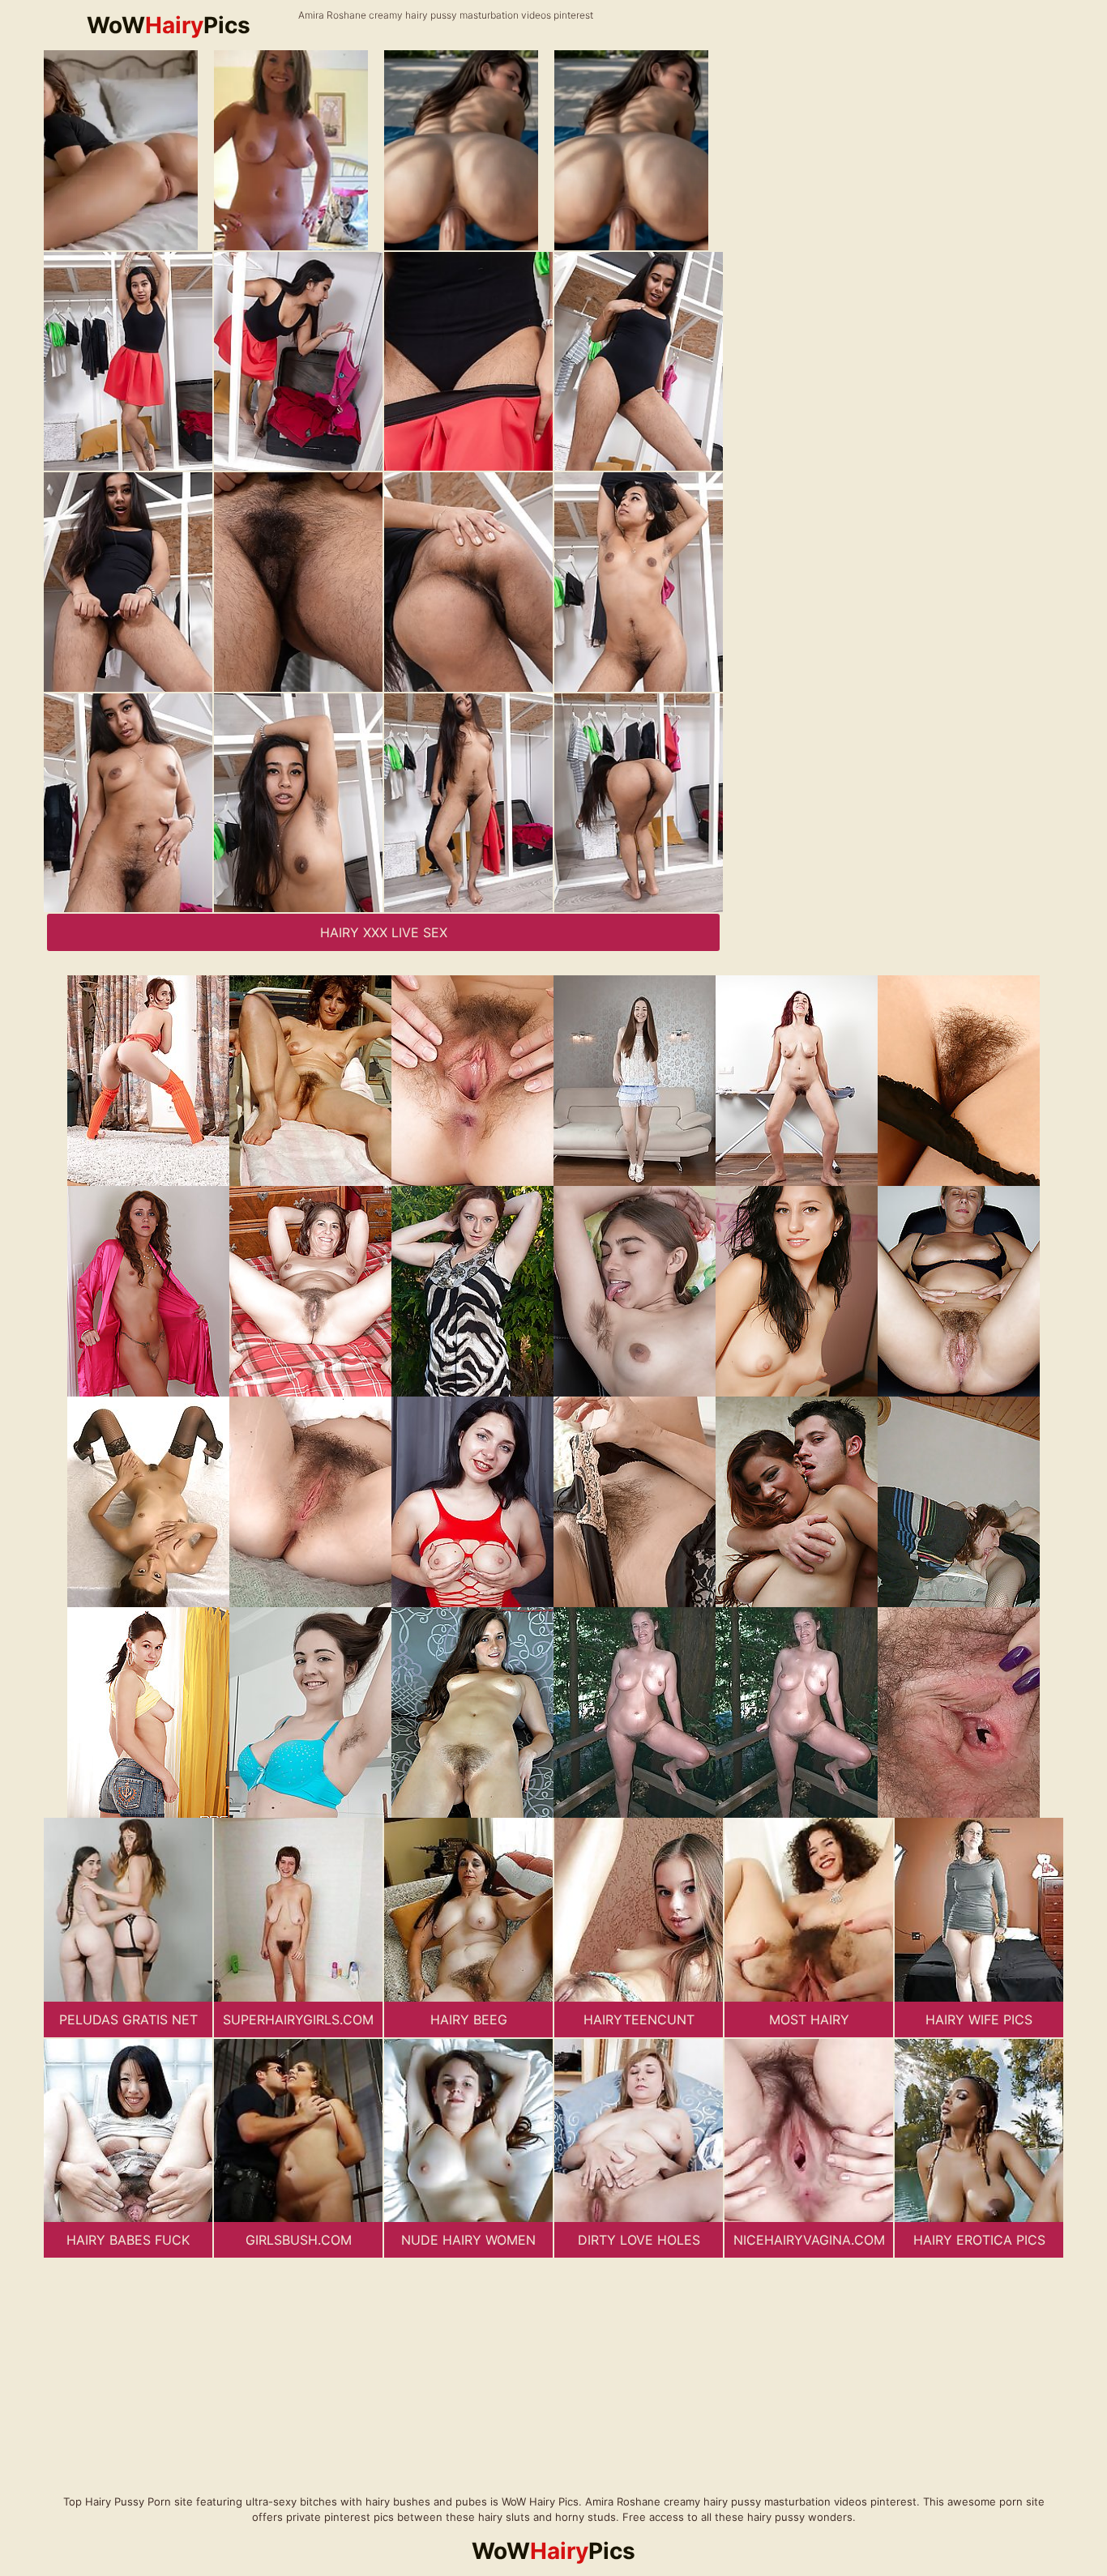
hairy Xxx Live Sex (384, 932)
